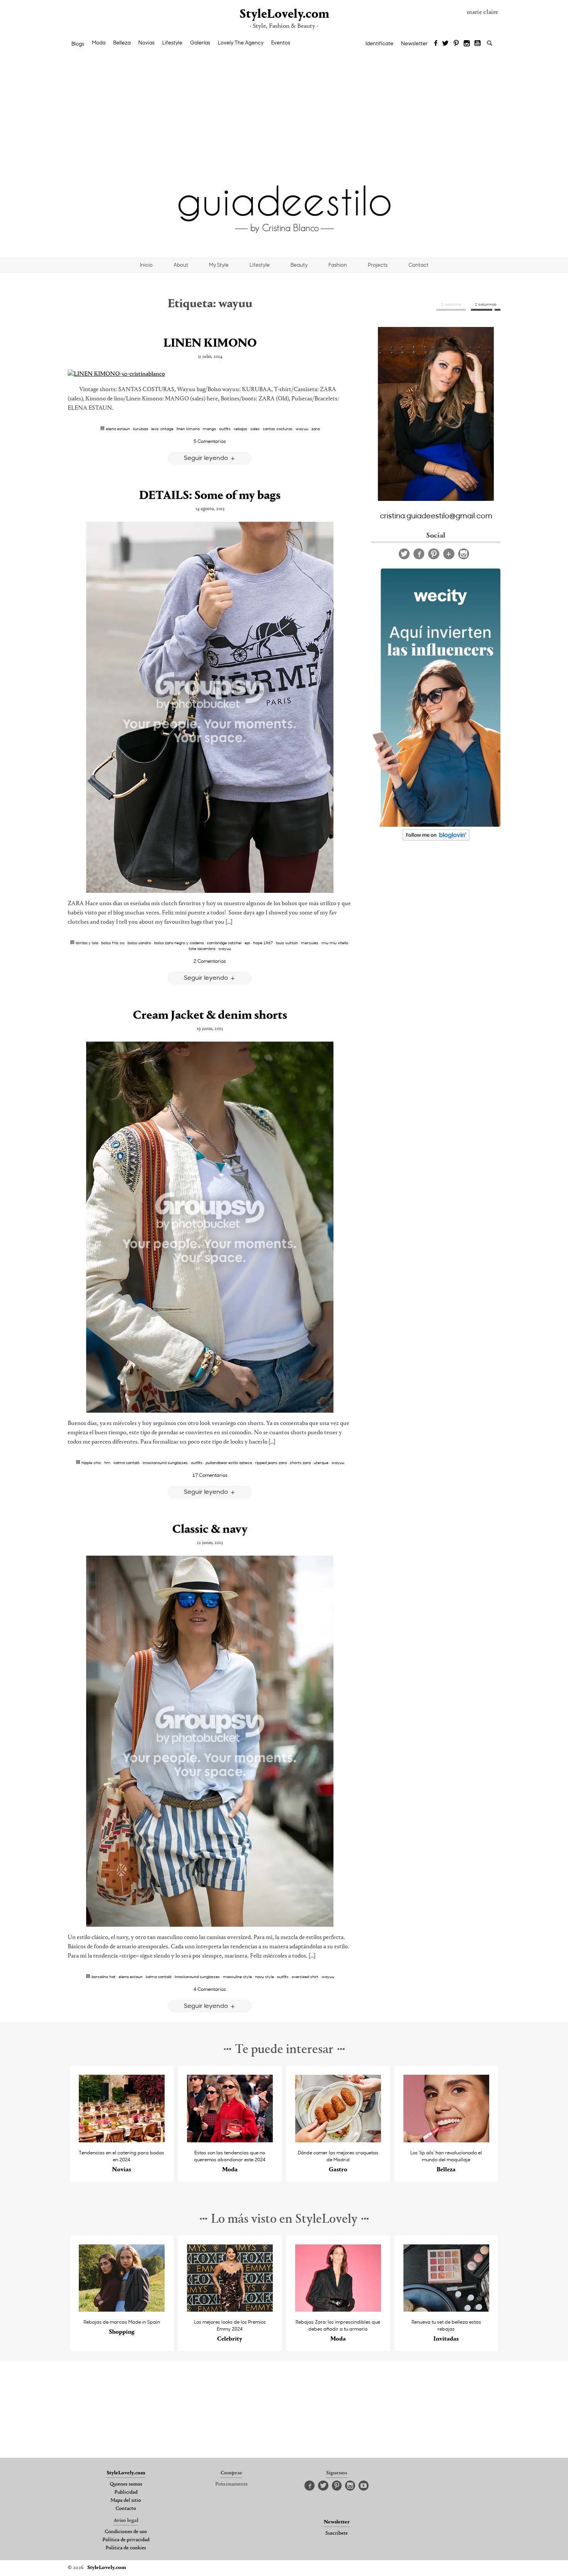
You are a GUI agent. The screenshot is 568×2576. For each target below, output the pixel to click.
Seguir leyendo (207, 457)
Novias (146, 43)
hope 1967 (263, 943)
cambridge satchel (224, 943)
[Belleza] (446, 2140)
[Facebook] (436, 44)
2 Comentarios (210, 961)
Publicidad (126, 2493)
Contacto (126, 2509)
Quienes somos (126, 2484)
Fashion (338, 265)
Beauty (299, 265)
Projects (378, 265)
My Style (219, 265)
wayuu (302, 429)
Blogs (78, 44)
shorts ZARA (300, 1463)
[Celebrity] (230, 2310)
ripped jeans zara (271, 1463)
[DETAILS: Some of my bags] (210, 707)
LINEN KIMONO (210, 344)
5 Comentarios (210, 441)
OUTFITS (225, 429)
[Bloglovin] (449, 554)
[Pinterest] (456, 44)
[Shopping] (122, 2310)
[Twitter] (445, 44)
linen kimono (188, 429)
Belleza (122, 43)
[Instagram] (467, 44)
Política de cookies (126, 2548)
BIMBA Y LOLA (87, 943)
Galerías (200, 43)
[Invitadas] (446, 2310)
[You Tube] (478, 44)
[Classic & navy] (210, 1741)
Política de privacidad (126, 2540)
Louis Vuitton (287, 943)
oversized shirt (305, 1977)
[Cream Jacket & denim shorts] (210, 1227)
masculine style (237, 1977)
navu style (264, 1977)
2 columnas (486, 304)
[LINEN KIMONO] (210, 374)
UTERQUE (321, 1463)
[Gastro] (338, 2140)
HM (107, 1463)
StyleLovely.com (284, 14)
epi (247, 943)
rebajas (241, 429)
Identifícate (379, 43)
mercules (310, 943)
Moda (99, 43)
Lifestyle (172, 43)
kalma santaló (127, 1463)
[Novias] (122, 2140)
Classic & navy (210, 1530)
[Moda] (230, 2140)
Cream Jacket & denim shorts (210, 1016)
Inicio (146, 265)
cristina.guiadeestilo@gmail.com (436, 515)
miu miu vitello (335, 943)
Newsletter (414, 43)
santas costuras (278, 429)
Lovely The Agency (241, 43)
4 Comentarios (210, 1989)
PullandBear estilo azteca (229, 1463)
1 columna (451, 304)
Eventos (281, 43)
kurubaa (140, 429)
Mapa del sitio (126, 2501)
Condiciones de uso (126, 2532)
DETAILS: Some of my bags (210, 496)
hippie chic (91, 1463)
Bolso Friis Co (113, 943)
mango (209, 429)
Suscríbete (337, 2533)
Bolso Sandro (139, 943)
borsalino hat (104, 1977)
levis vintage (162, 429)
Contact (418, 265)
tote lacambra (202, 948)
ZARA (315, 429)
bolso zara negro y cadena (179, 943)
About (181, 265)
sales (255, 429)
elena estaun (118, 429)
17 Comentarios (210, 1475)
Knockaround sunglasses (165, 1463)
